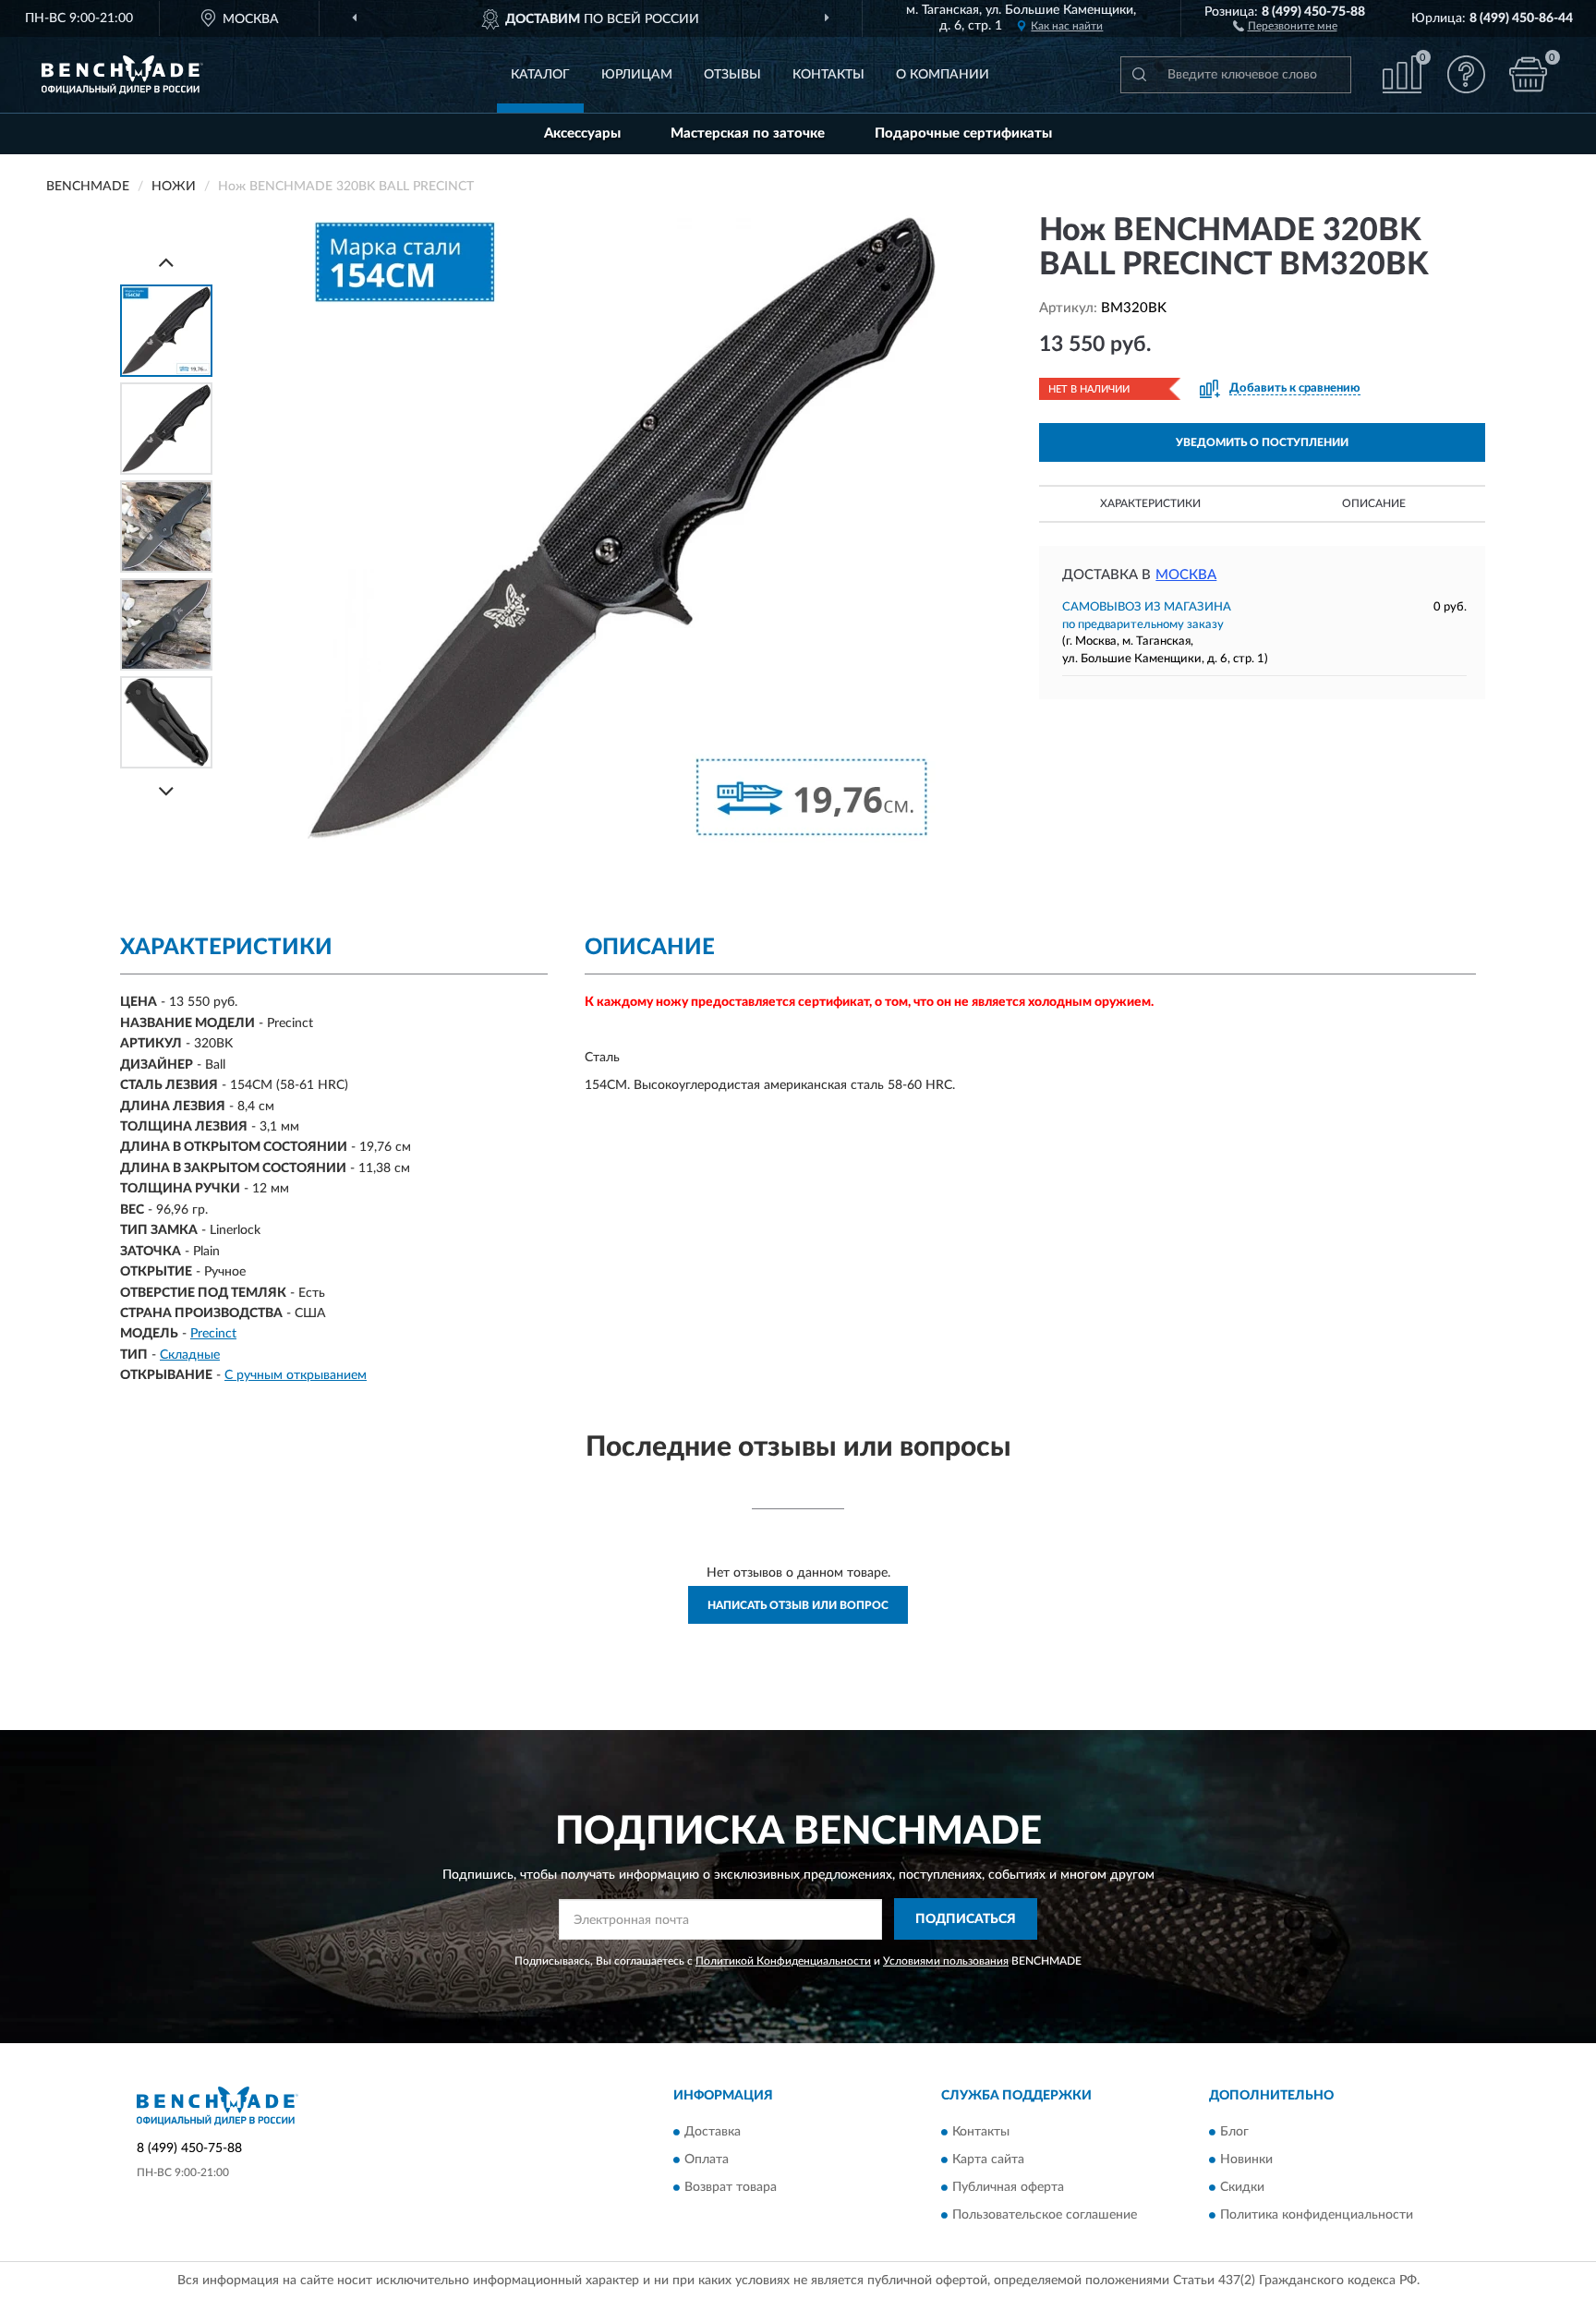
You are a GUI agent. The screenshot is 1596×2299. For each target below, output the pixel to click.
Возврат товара (731, 2187)
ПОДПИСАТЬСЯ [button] (966, 1919)
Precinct (213, 1334)
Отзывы (732, 75)
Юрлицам (637, 75)
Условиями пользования (946, 1961)
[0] (1529, 74)
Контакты (828, 75)
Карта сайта (988, 2160)
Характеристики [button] (1150, 503)
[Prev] (166, 262)
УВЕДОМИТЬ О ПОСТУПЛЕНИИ (1262, 442)
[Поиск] (1139, 75)
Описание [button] (1374, 503)
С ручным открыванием (296, 1375)
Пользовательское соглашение (1045, 2215)
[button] (1285, 25)
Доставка (713, 2132)
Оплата (707, 2160)
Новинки (1246, 2160)
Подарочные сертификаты (963, 133)
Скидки (1242, 2187)
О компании (943, 75)
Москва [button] (1186, 575)
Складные (190, 1355)
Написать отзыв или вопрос (798, 1605)
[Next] (166, 791)
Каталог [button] (540, 75)
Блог (1234, 2132)
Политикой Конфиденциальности (783, 1961)
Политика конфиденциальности (1317, 2215)
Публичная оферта (1008, 2187)
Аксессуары (582, 133)
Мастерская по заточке (748, 133)
